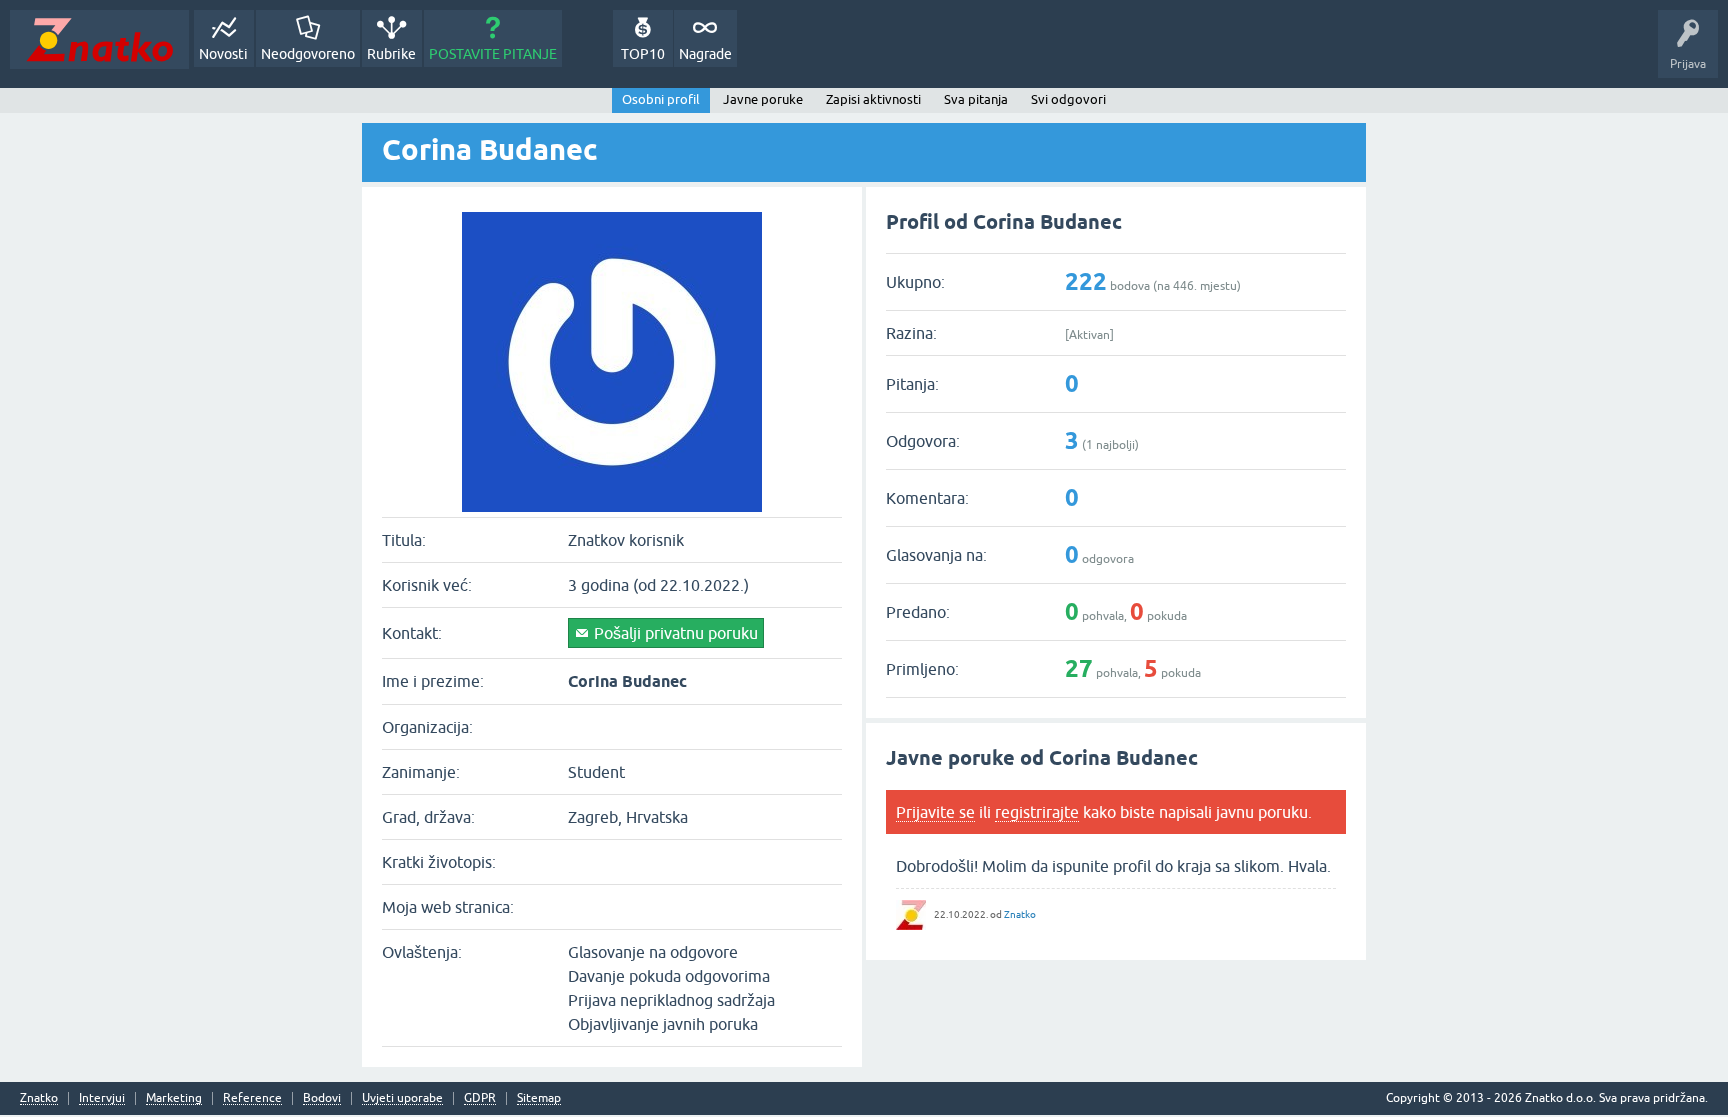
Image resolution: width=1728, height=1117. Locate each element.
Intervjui (102, 1098)
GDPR (480, 1098)
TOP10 (643, 54)
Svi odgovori (1068, 99)
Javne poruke (763, 99)
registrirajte (1037, 812)
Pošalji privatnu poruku (676, 633)
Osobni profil (661, 99)
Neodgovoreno (308, 54)
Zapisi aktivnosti (873, 99)
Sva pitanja (976, 99)
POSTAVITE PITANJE (493, 54)
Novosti (223, 54)
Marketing (174, 1098)
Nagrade (705, 54)
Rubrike (391, 54)
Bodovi (322, 1098)
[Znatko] (99, 39)
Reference (252, 1098)
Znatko (1020, 914)
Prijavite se (935, 812)
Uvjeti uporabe (402, 1098)
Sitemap (539, 1098)
